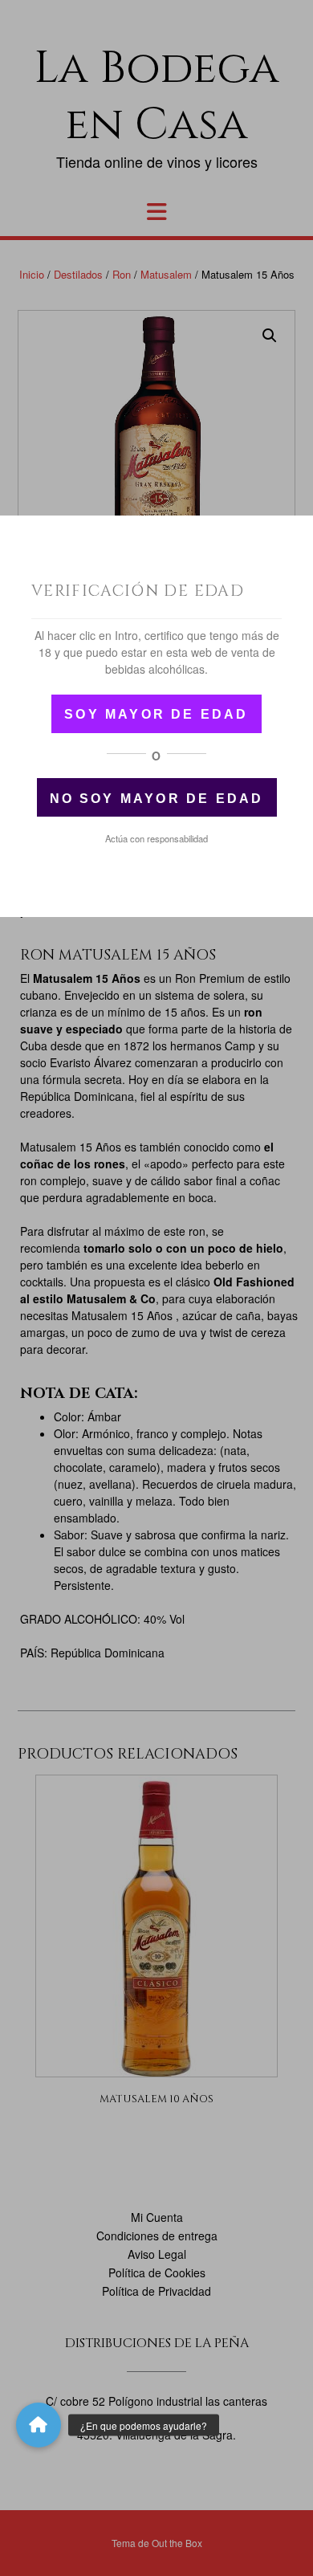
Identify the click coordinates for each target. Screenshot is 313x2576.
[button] (39, 2425)
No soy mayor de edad (157, 799)
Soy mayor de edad (156, 714)
